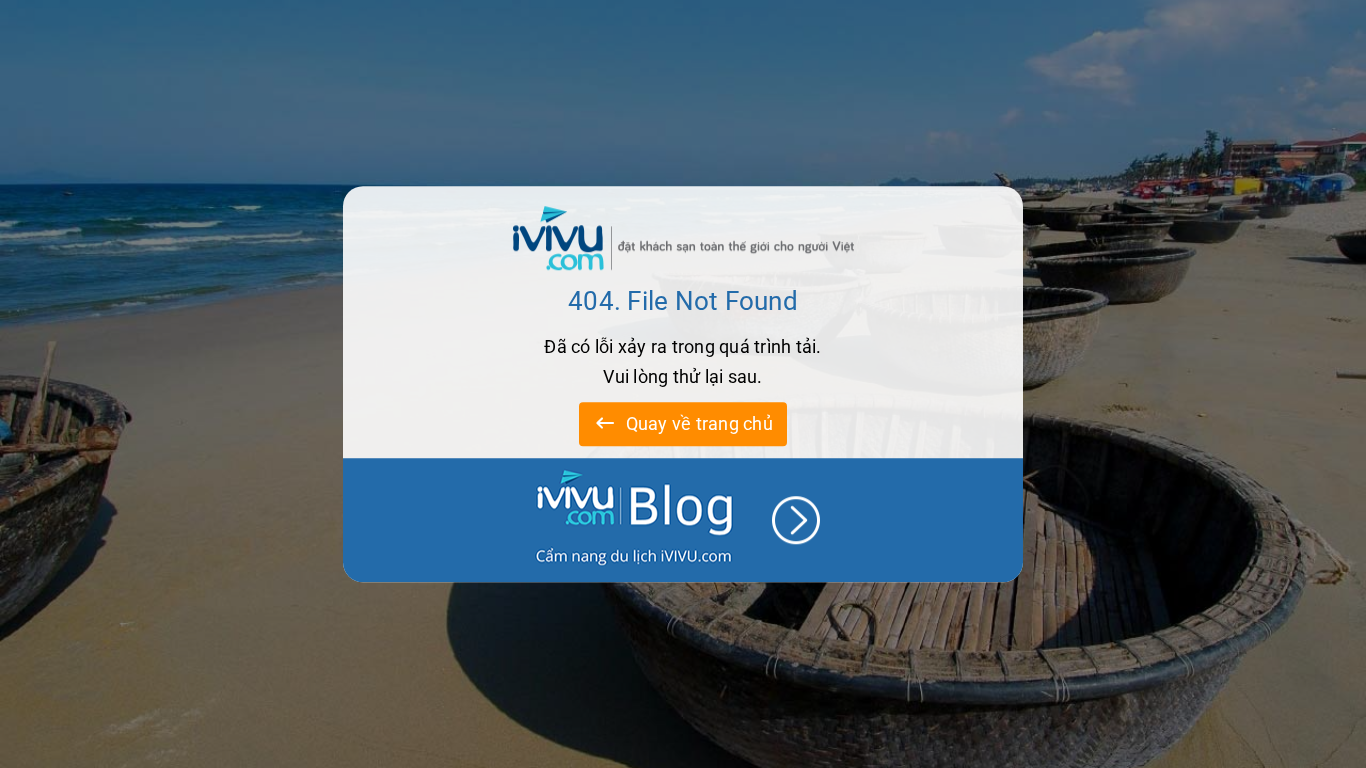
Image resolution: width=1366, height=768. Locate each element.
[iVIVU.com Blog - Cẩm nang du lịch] (683, 520)
